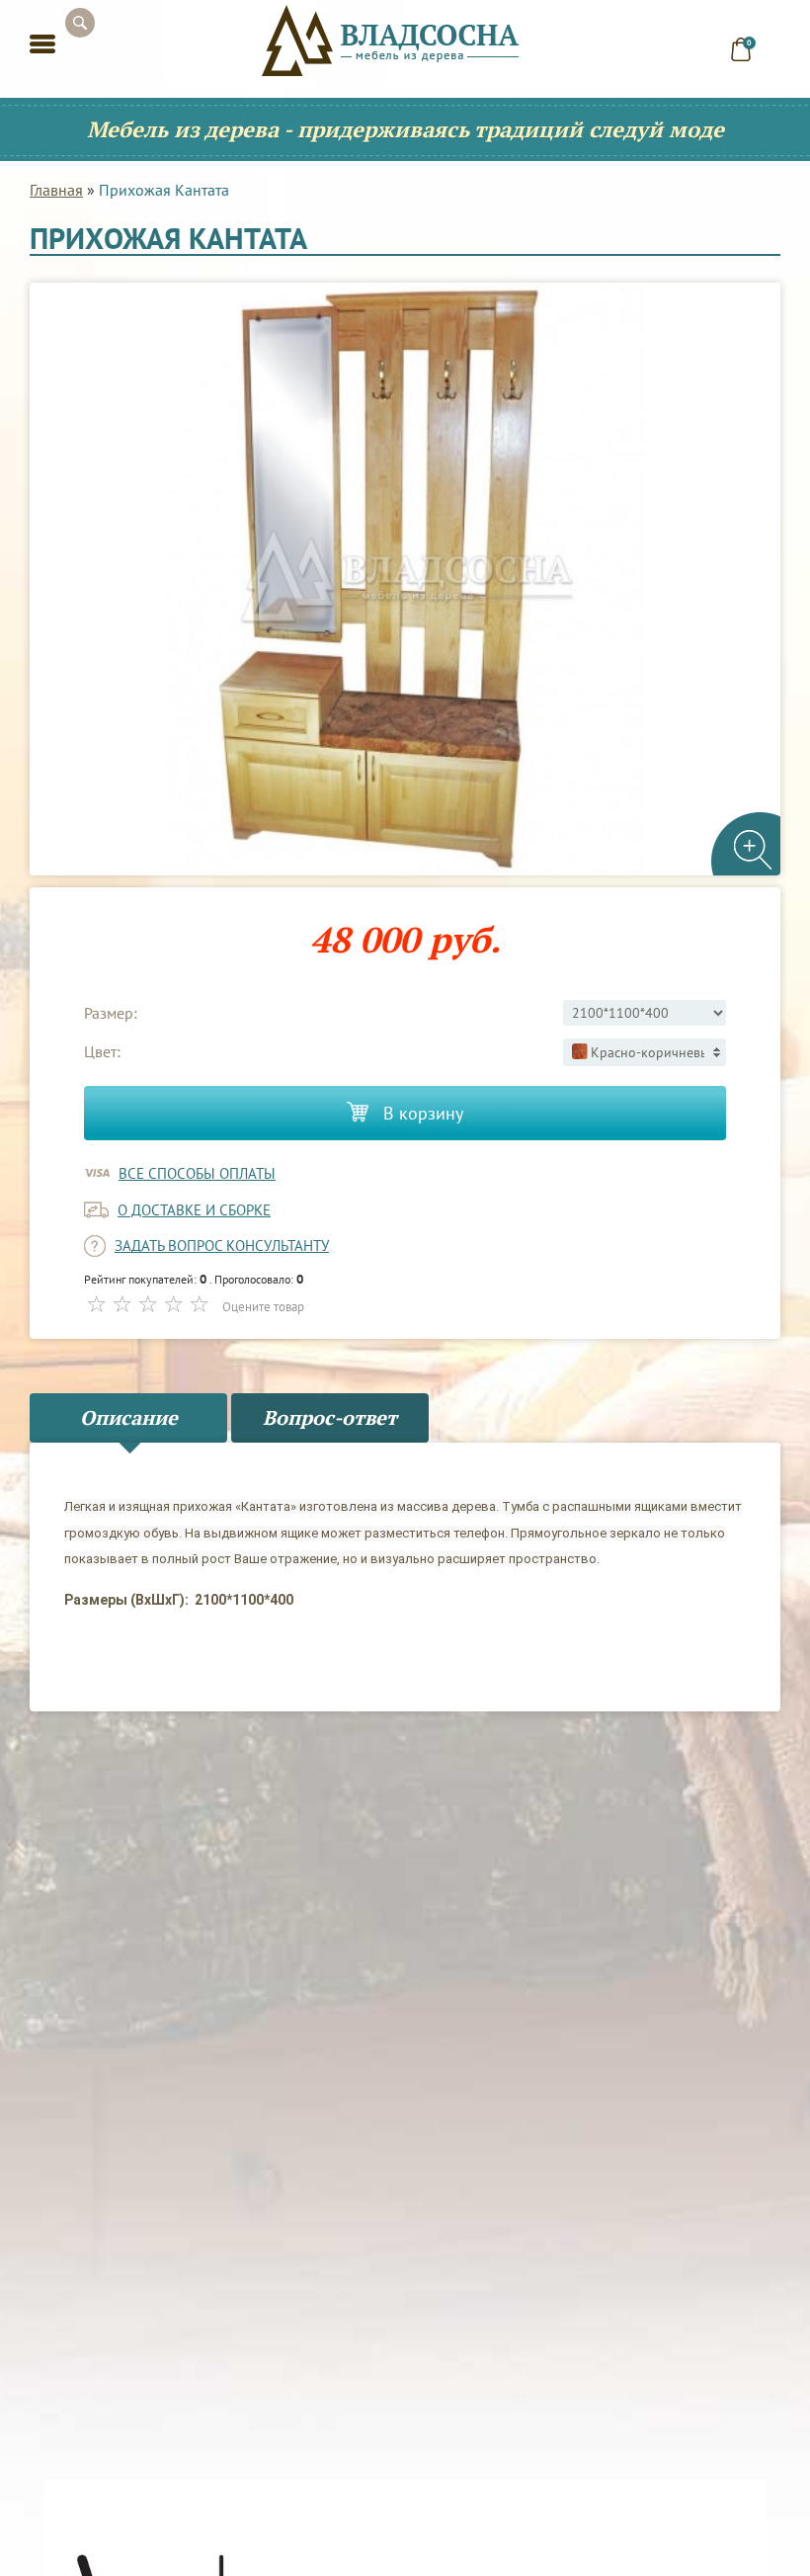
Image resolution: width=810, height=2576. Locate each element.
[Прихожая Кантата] (405, 579)
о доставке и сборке (194, 1210)
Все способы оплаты (197, 1173)
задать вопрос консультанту (222, 1246)
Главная (56, 190)
